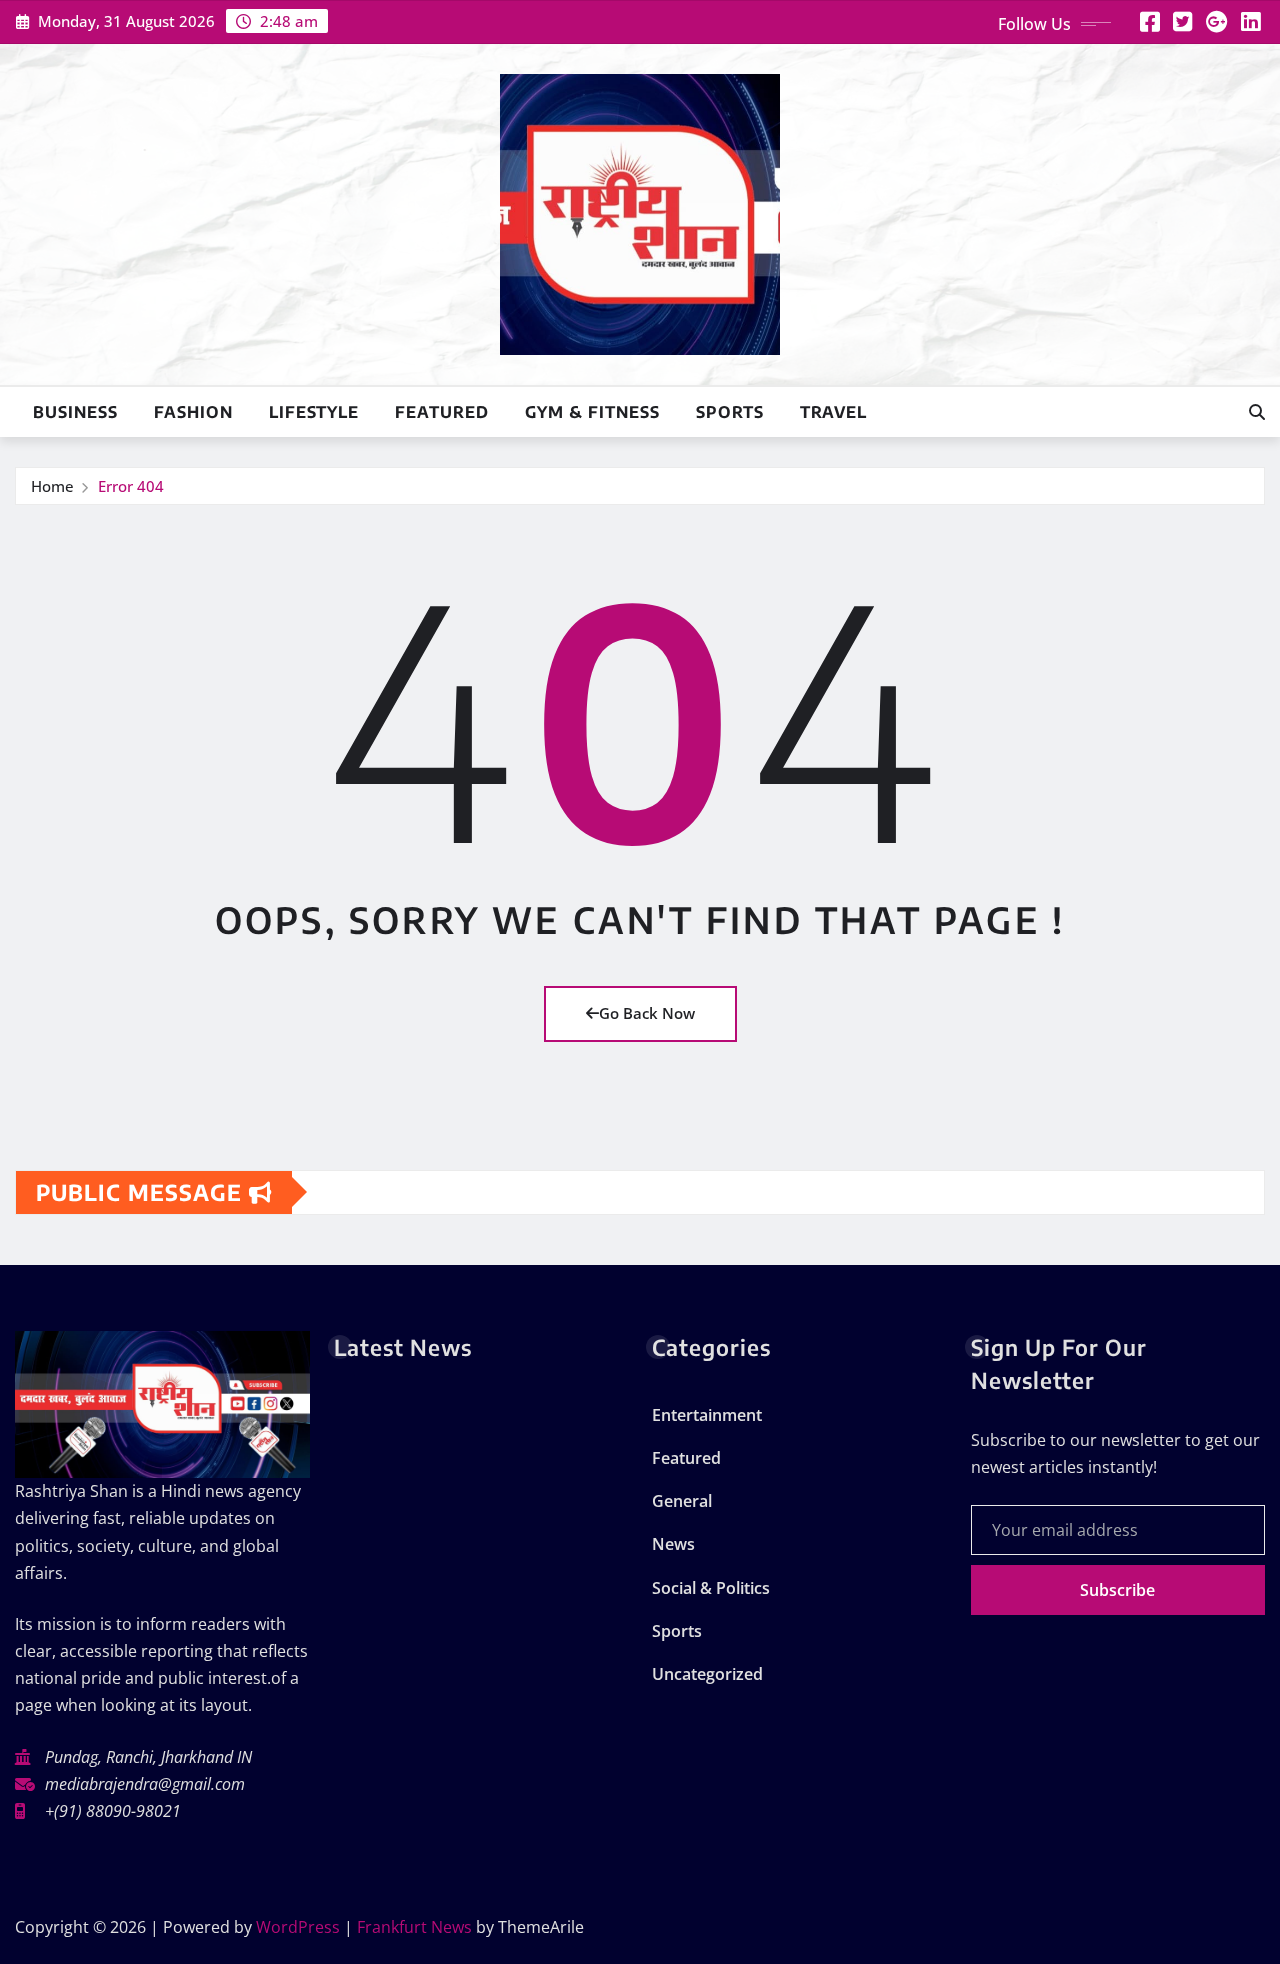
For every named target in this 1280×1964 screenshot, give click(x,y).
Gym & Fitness (592, 412)
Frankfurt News (414, 1927)
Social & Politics (711, 1588)
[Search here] (1257, 412)
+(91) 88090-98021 (113, 1811)
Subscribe (1117, 1590)
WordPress (298, 1927)
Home (52, 486)
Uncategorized (707, 1674)
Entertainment (707, 1415)
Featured (442, 412)
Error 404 (131, 486)
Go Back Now (647, 1013)
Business (75, 412)
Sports (730, 412)
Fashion (193, 412)
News (673, 1544)
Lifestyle (314, 412)
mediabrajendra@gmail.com (145, 1784)
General (682, 1501)
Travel (833, 412)
